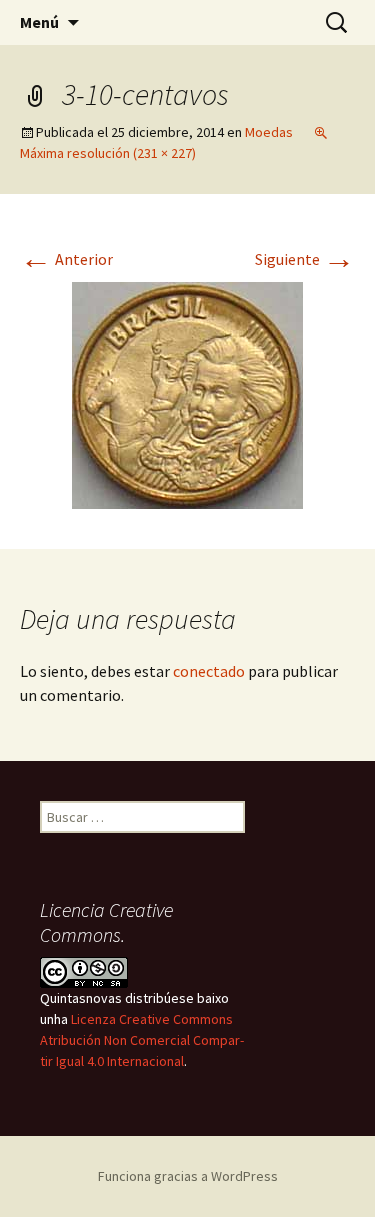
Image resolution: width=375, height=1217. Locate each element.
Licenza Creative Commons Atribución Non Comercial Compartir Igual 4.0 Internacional (142, 1040)
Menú (39, 22)
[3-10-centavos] (187, 393)
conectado (209, 671)
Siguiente (305, 259)
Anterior (66, 259)
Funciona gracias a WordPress (188, 1176)
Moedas (269, 132)
